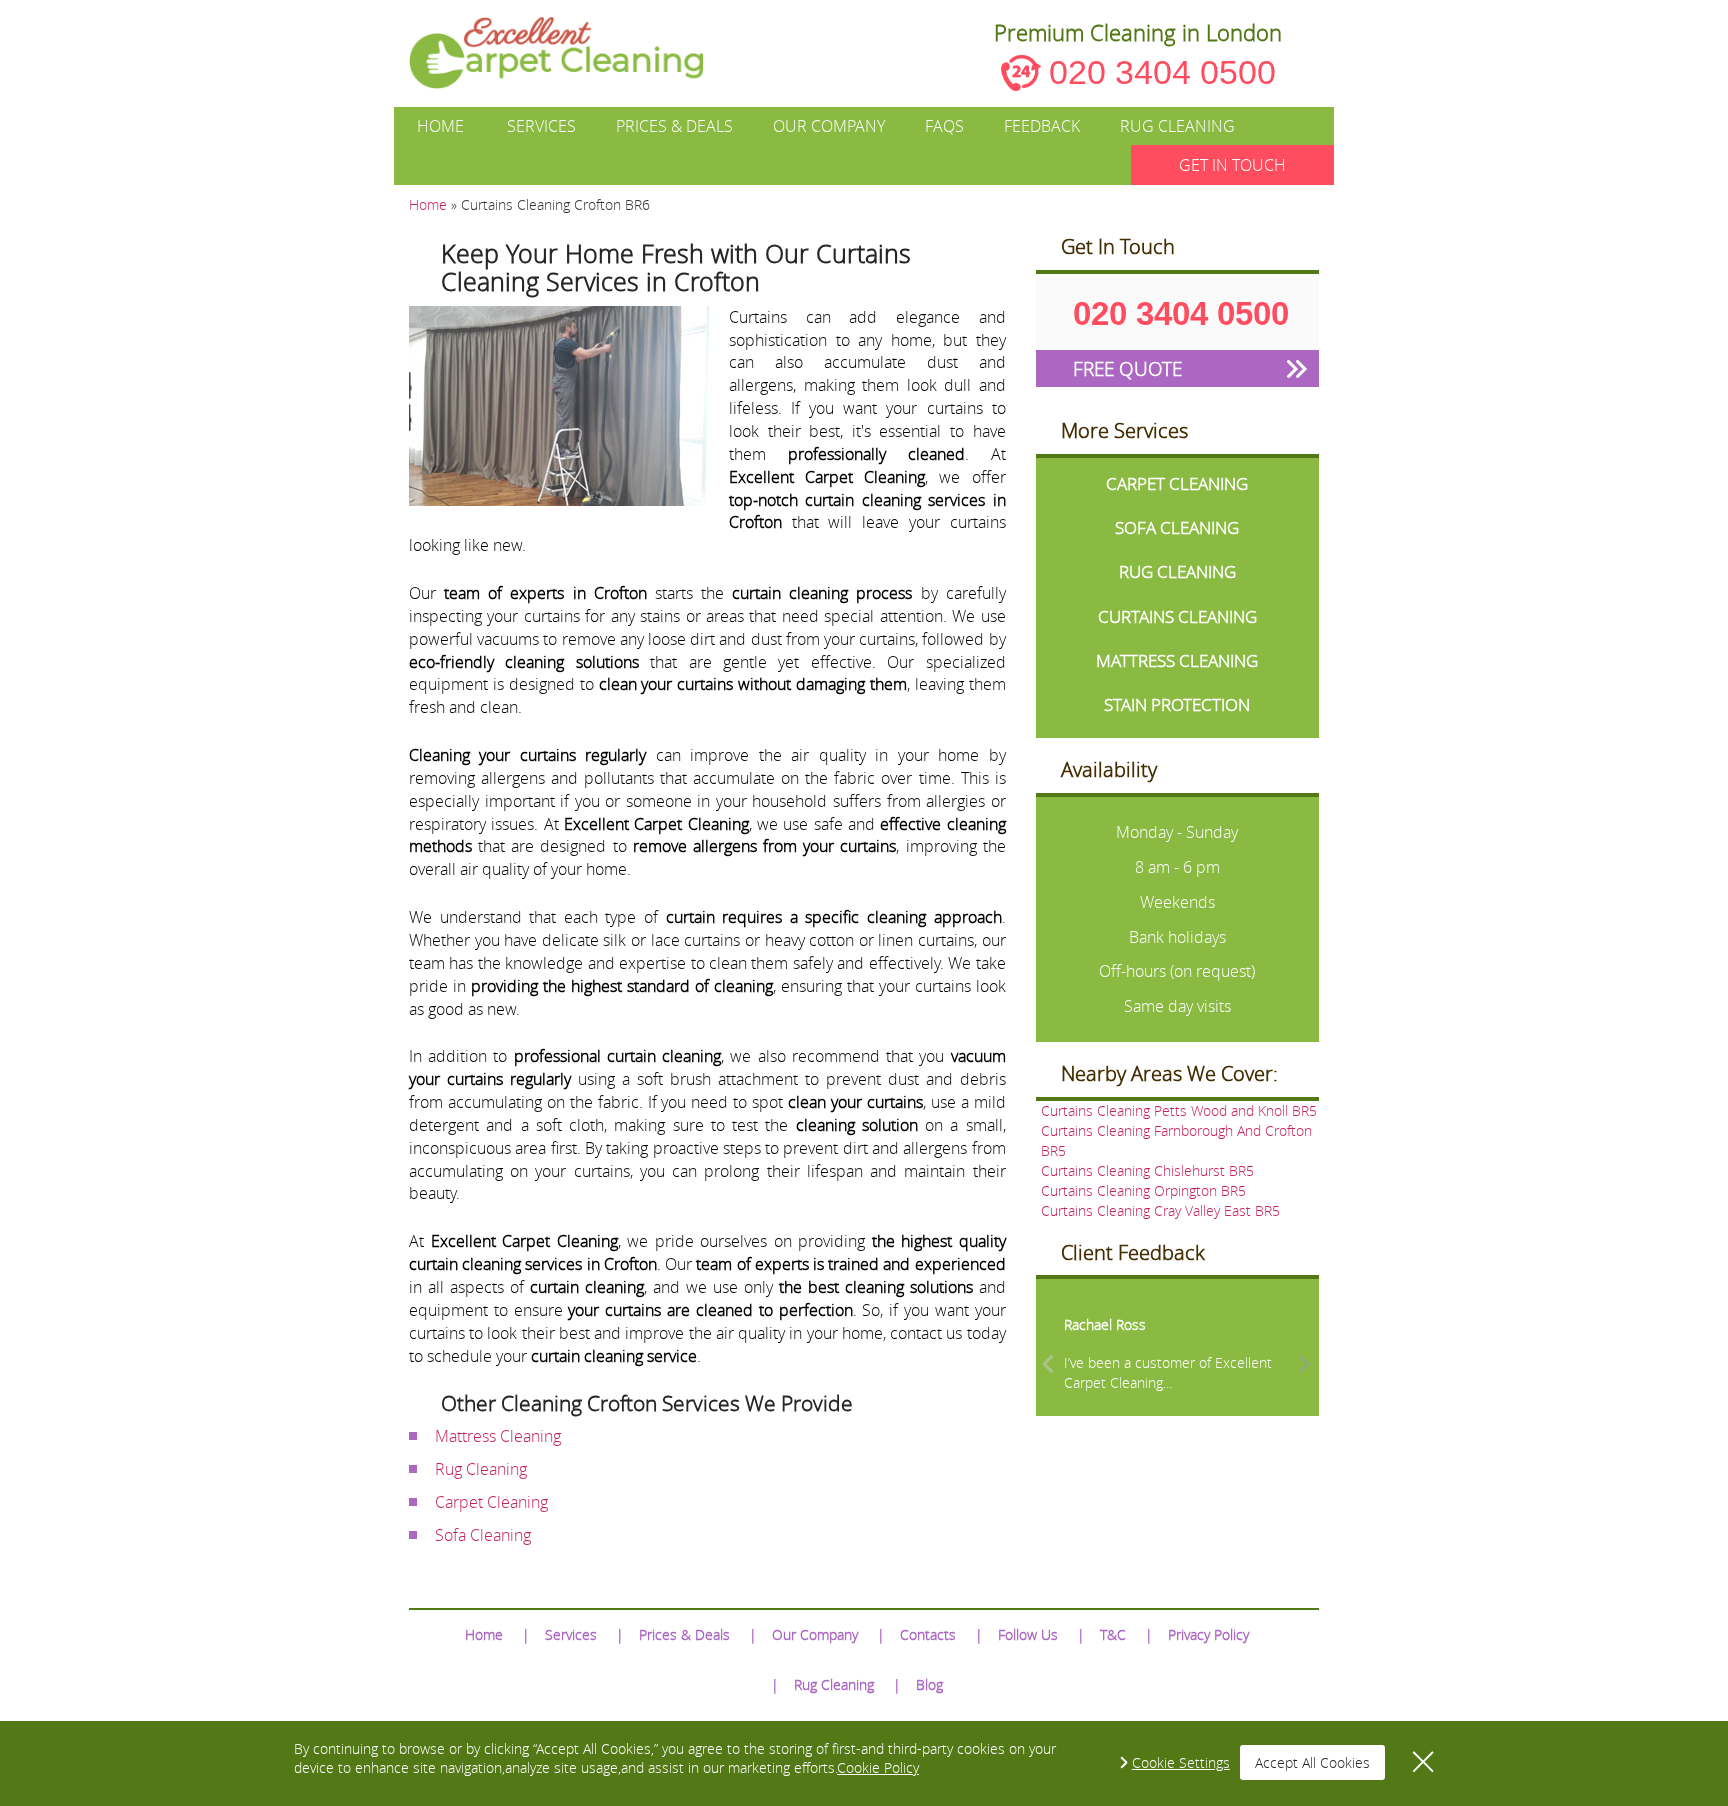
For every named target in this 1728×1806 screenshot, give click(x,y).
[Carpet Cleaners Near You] (572, 53)
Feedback (1042, 126)
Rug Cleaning (1177, 126)
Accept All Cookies (1312, 1762)
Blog (929, 1684)
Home (440, 126)
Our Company (829, 126)
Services (541, 126)
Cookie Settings (1181, 1762)
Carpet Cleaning (491, 1502)
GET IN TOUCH (1232, 165)
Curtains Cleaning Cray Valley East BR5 (1160, 1210)
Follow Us (1028, 1634)
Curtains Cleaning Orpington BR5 (1143, 1190)
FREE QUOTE (1127, 368)
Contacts (928, 1634)
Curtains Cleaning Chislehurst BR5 (1147, 1170)
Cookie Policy (878, 1767)
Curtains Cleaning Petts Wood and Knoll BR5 (1179, 1110)
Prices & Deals (674, 126)
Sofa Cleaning (483, 1535)
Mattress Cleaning (498, 1436)
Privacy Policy (1208, 1634)
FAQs (944, 126)
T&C (1113, 1634)
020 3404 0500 (1162, 72)
